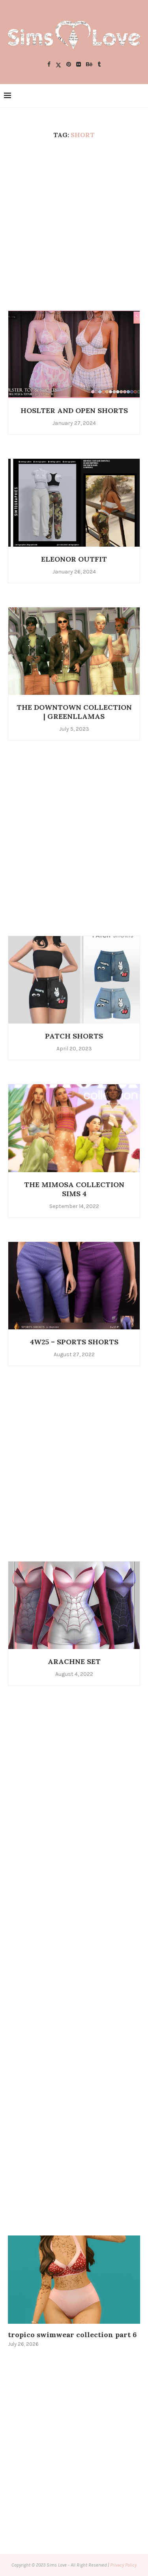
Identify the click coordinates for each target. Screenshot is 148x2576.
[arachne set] (74, 1605)
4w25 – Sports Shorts (74, 1342)
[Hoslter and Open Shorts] (74, 354)
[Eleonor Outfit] (74, 502)
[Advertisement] (74, 224)
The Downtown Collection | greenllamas (74, 712)
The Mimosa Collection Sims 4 (74, 1189)
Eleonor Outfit (74, 559)
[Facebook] (49, 65)
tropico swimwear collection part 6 (72, 2335)
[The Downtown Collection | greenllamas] (74, 651)
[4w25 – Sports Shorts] (74, 1285)
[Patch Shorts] (74, 980)
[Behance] (89, 65)
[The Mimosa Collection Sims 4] (74, 1128)
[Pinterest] (69, 65)
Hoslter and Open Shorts (74, 410)
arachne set (74, 1661)
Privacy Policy (123, 2565)
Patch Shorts (74, 1036)
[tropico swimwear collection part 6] (74, 2279)
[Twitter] (58, 65)
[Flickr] (79, 65)
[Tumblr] (99, 65)
